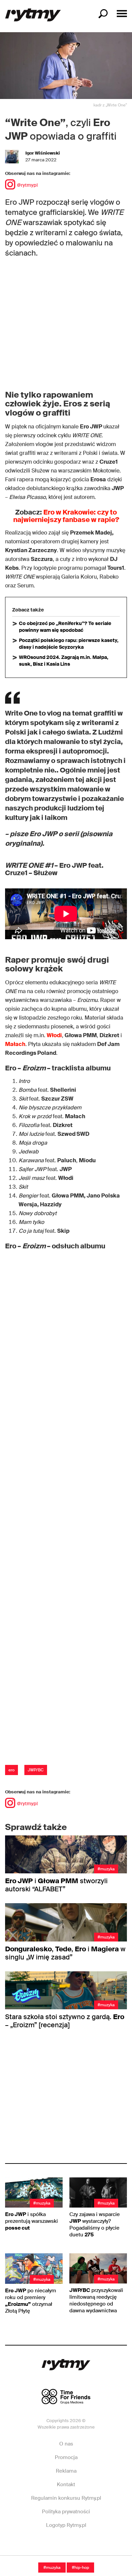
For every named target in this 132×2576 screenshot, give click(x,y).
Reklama (66, 2471)
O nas (66, 2444)
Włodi (54, 1035)
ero (12, 1770)
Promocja (66, 2457)
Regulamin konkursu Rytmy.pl (66, 2498)
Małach (15, 1044)
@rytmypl (27, 185)
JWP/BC (36, 1770)
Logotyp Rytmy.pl (66, 2525)
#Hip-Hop (80, 2568)
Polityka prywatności (66, 2512)
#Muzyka (52, 2568)
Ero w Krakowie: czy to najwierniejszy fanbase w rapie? (66, 516)
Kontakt (66, 2484)
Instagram (66, 2545)
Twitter (90, 2545)
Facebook (42, 2545)
